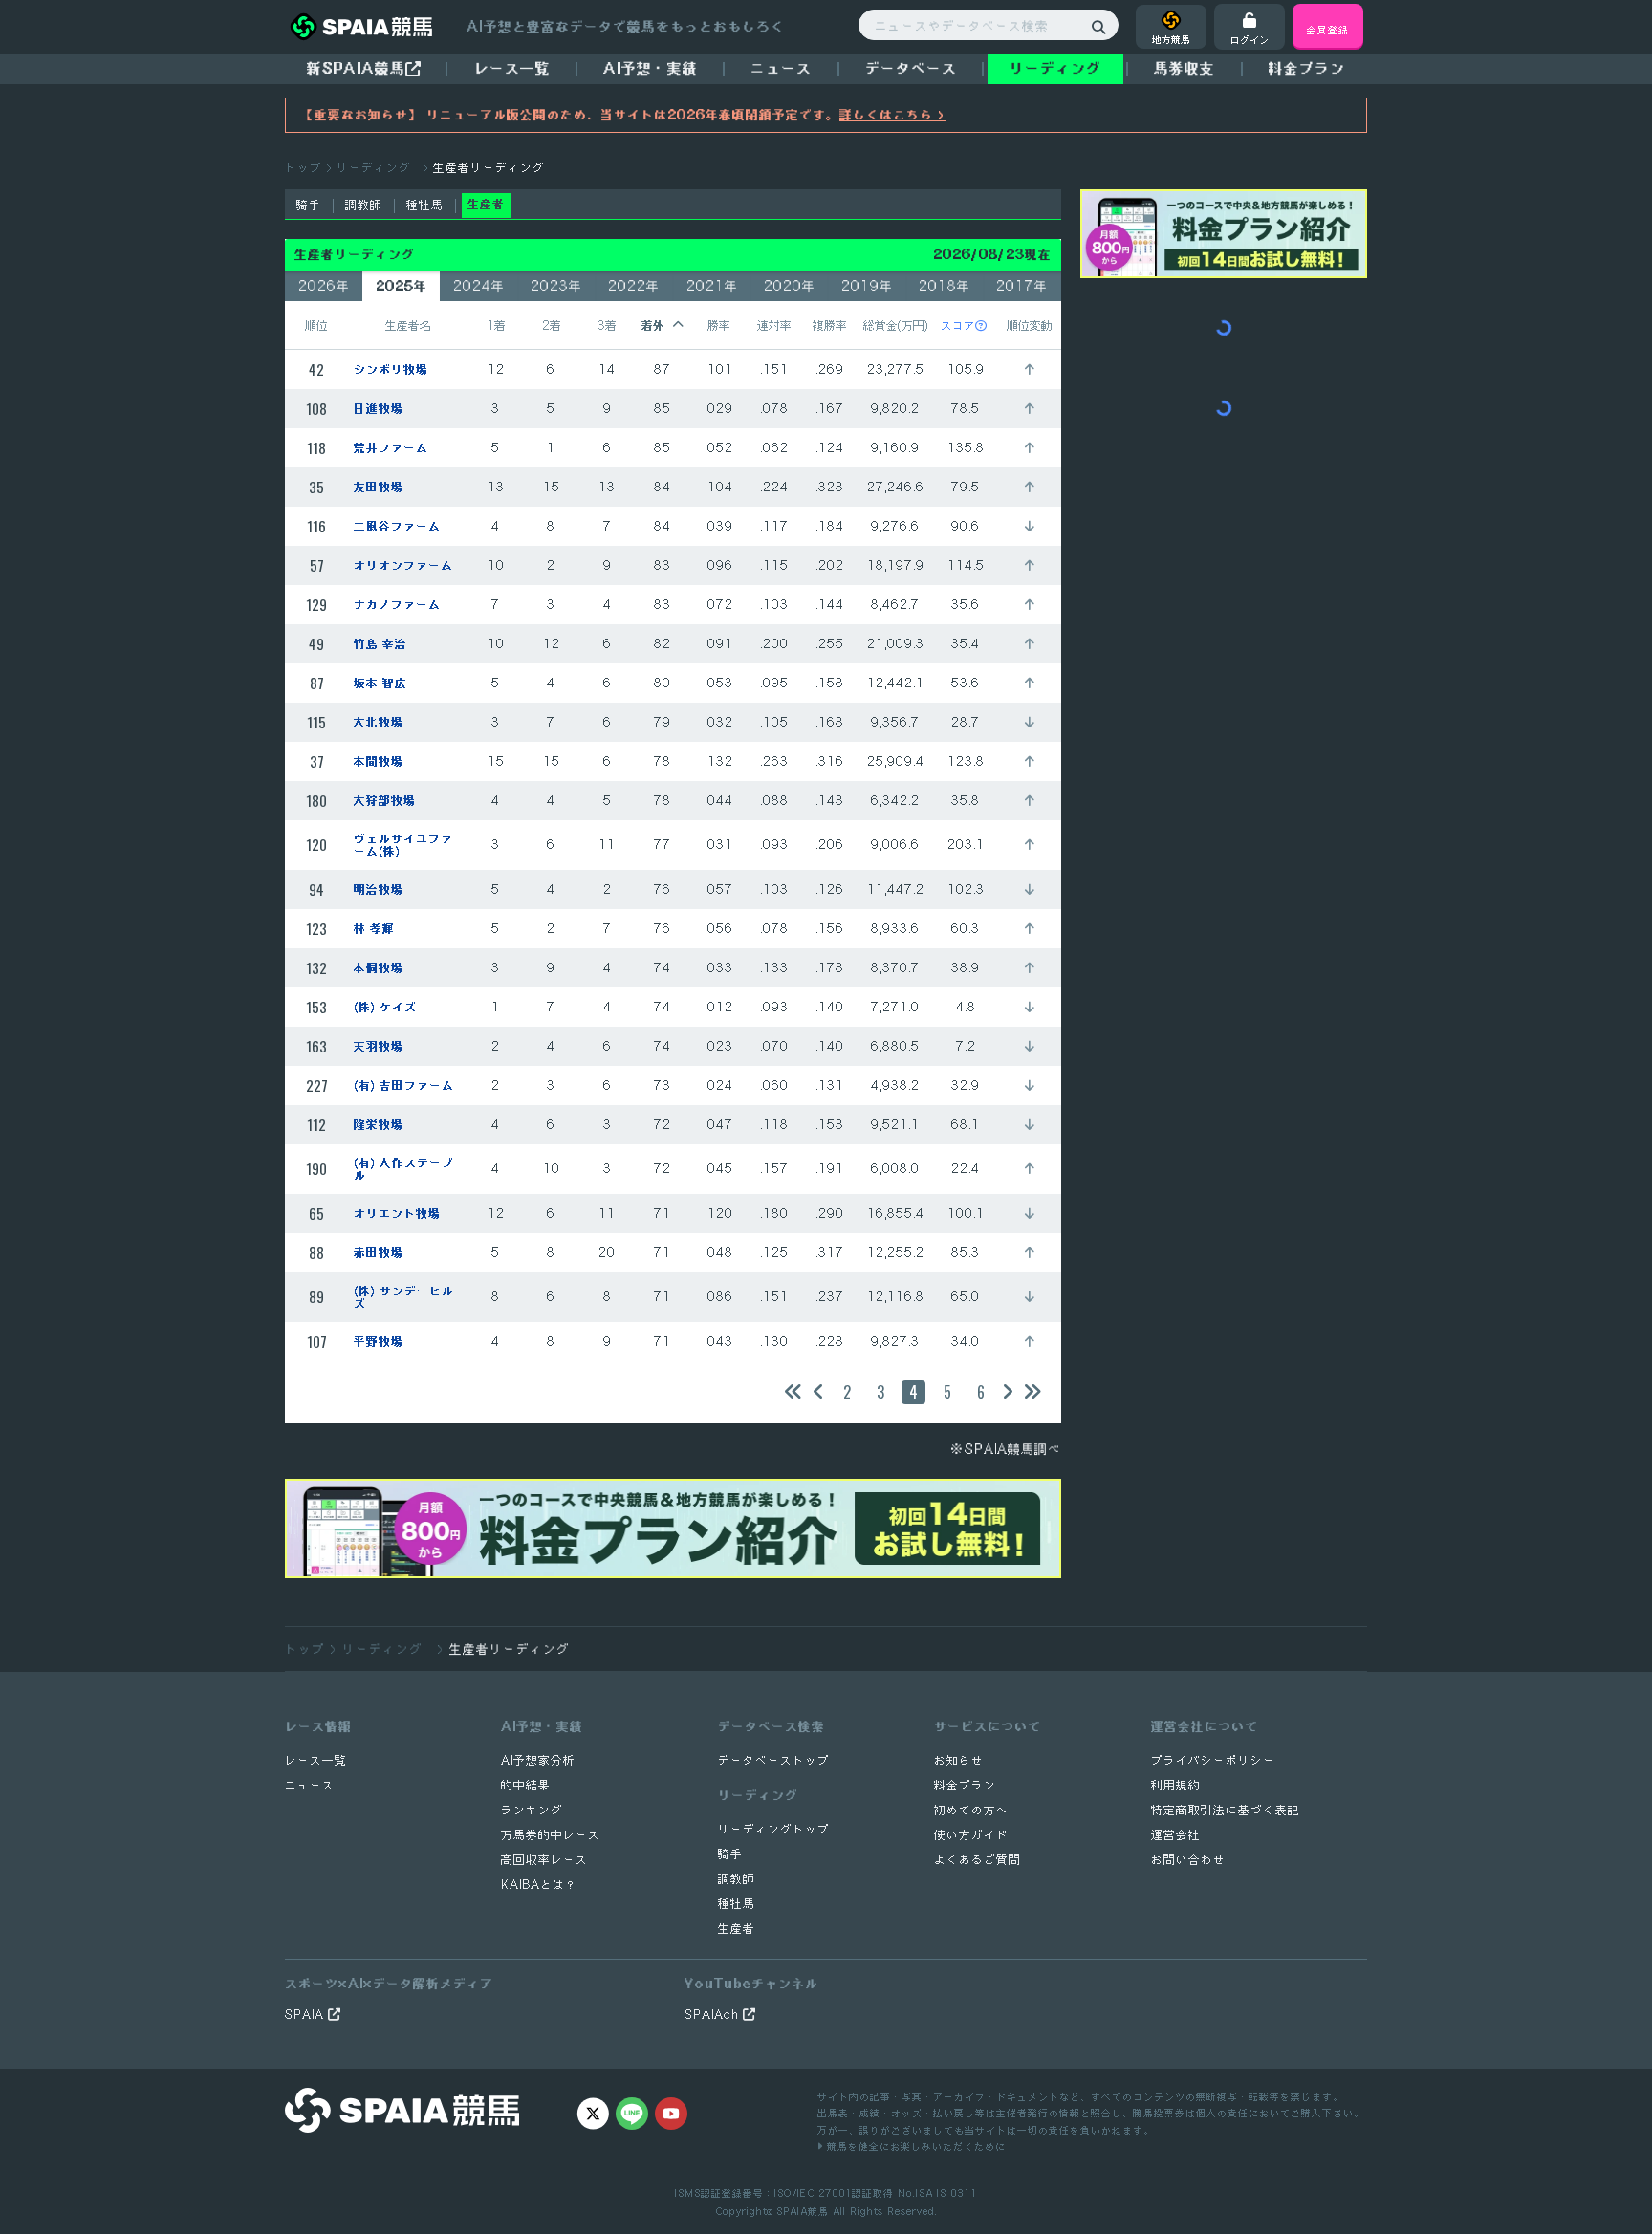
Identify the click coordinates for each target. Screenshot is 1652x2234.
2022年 (634, 286)
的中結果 (526, 1785)
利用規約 (1176, 1785)
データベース (911, 68)
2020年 (790, 286)
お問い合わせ (1188, 1860)
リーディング (1055, 68)
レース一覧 (512, 68)
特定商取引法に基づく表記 (1226, 1810)
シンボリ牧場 (391, 369)
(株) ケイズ (385, 1007)
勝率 (719, 325)
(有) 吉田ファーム (404, 1085)
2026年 (324, 286)
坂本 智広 (380, 683)
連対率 (774, 325)
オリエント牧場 (397, 1214)
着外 (653, 325)
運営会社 (1176, 1835)
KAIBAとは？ (539, 1885)
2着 (552, 325)
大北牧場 (379, 722)
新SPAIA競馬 (356, 68)
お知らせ (959, 1760)
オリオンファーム (403, 565)
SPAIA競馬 (803, 2211)
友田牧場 (379, 487)
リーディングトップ (774, 1829)
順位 (316, 325)
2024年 (479, 286)
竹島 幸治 (380, 644)
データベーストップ (774, 1760)
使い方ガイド (971, 1835)
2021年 (712, 286)
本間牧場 (379, 761)
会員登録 (1328, 29)
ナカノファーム (397, 605)
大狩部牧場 (385, 801)
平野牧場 (379, 1342)
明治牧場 (379, 889)
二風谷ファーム (397, 526)
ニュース (781, 68)
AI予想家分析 (538, 1760)
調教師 (364, 205)
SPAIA (306, 2015)
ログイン (1250, 39)
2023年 (556, 286)
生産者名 (408, 325)
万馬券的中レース (551, 1835)
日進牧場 (379, 409)
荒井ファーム (391, 448)
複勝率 (830, 325)
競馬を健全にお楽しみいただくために (914, 2146)
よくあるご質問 (978, 1860)
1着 (496, 325)
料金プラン (965, 1785)
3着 (607, 325)
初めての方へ (971, 1810)
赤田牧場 (379, 1253)
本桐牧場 (379, 968)
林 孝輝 (374, 929)
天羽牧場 (379, 1046)
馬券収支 (1185, 68)
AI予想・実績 (651, 68)
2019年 (867, 286)
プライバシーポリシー (1213, 1760)
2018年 (945, 286)
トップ (304, 168)
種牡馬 (425, 205)
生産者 (737, 1929)
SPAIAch (714, 2015)
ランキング (532, 1810)
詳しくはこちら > (892, 115)
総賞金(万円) (896, 325)
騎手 (309, 205)
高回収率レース (544, 1860)
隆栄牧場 (379, 1125)
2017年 (1022, 286)
